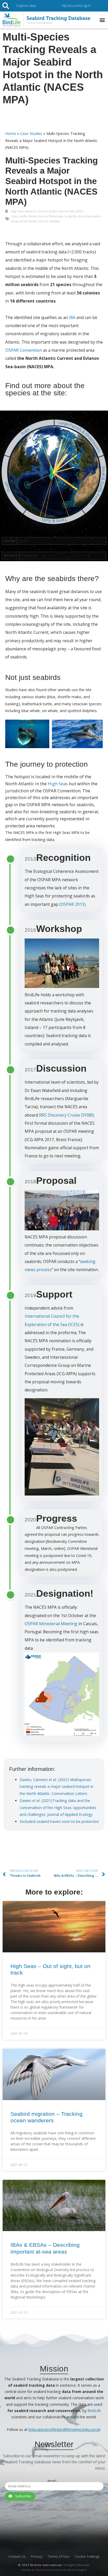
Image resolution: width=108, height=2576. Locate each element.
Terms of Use (59, 2556)
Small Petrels (28, 221)
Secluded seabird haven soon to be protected (59, 1821)
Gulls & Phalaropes (51, 216)
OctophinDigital (77, 2570)
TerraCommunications (49, 2570)
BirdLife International (46, 2565)
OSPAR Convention (24, 350)
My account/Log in (76, 5)
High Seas (17, 211)
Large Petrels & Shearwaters (83, 216)
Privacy (37, 2556)
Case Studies (31, 133)
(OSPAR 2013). (73, 904)
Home (11, 133)
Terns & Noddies (49, 221)
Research (31, 211)
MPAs (80, 211)
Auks (14, 216)
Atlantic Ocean (48, 211)
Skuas (15, 221)
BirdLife (94, 2411)
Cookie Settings (87, 2556)
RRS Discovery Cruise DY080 (66, 1115)
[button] (102, 20)
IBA (72, 317)
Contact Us (17, 2556)
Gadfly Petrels (28, 216)
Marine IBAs (67, 211)
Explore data (26, 5)
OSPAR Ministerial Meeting (51, 1624)
